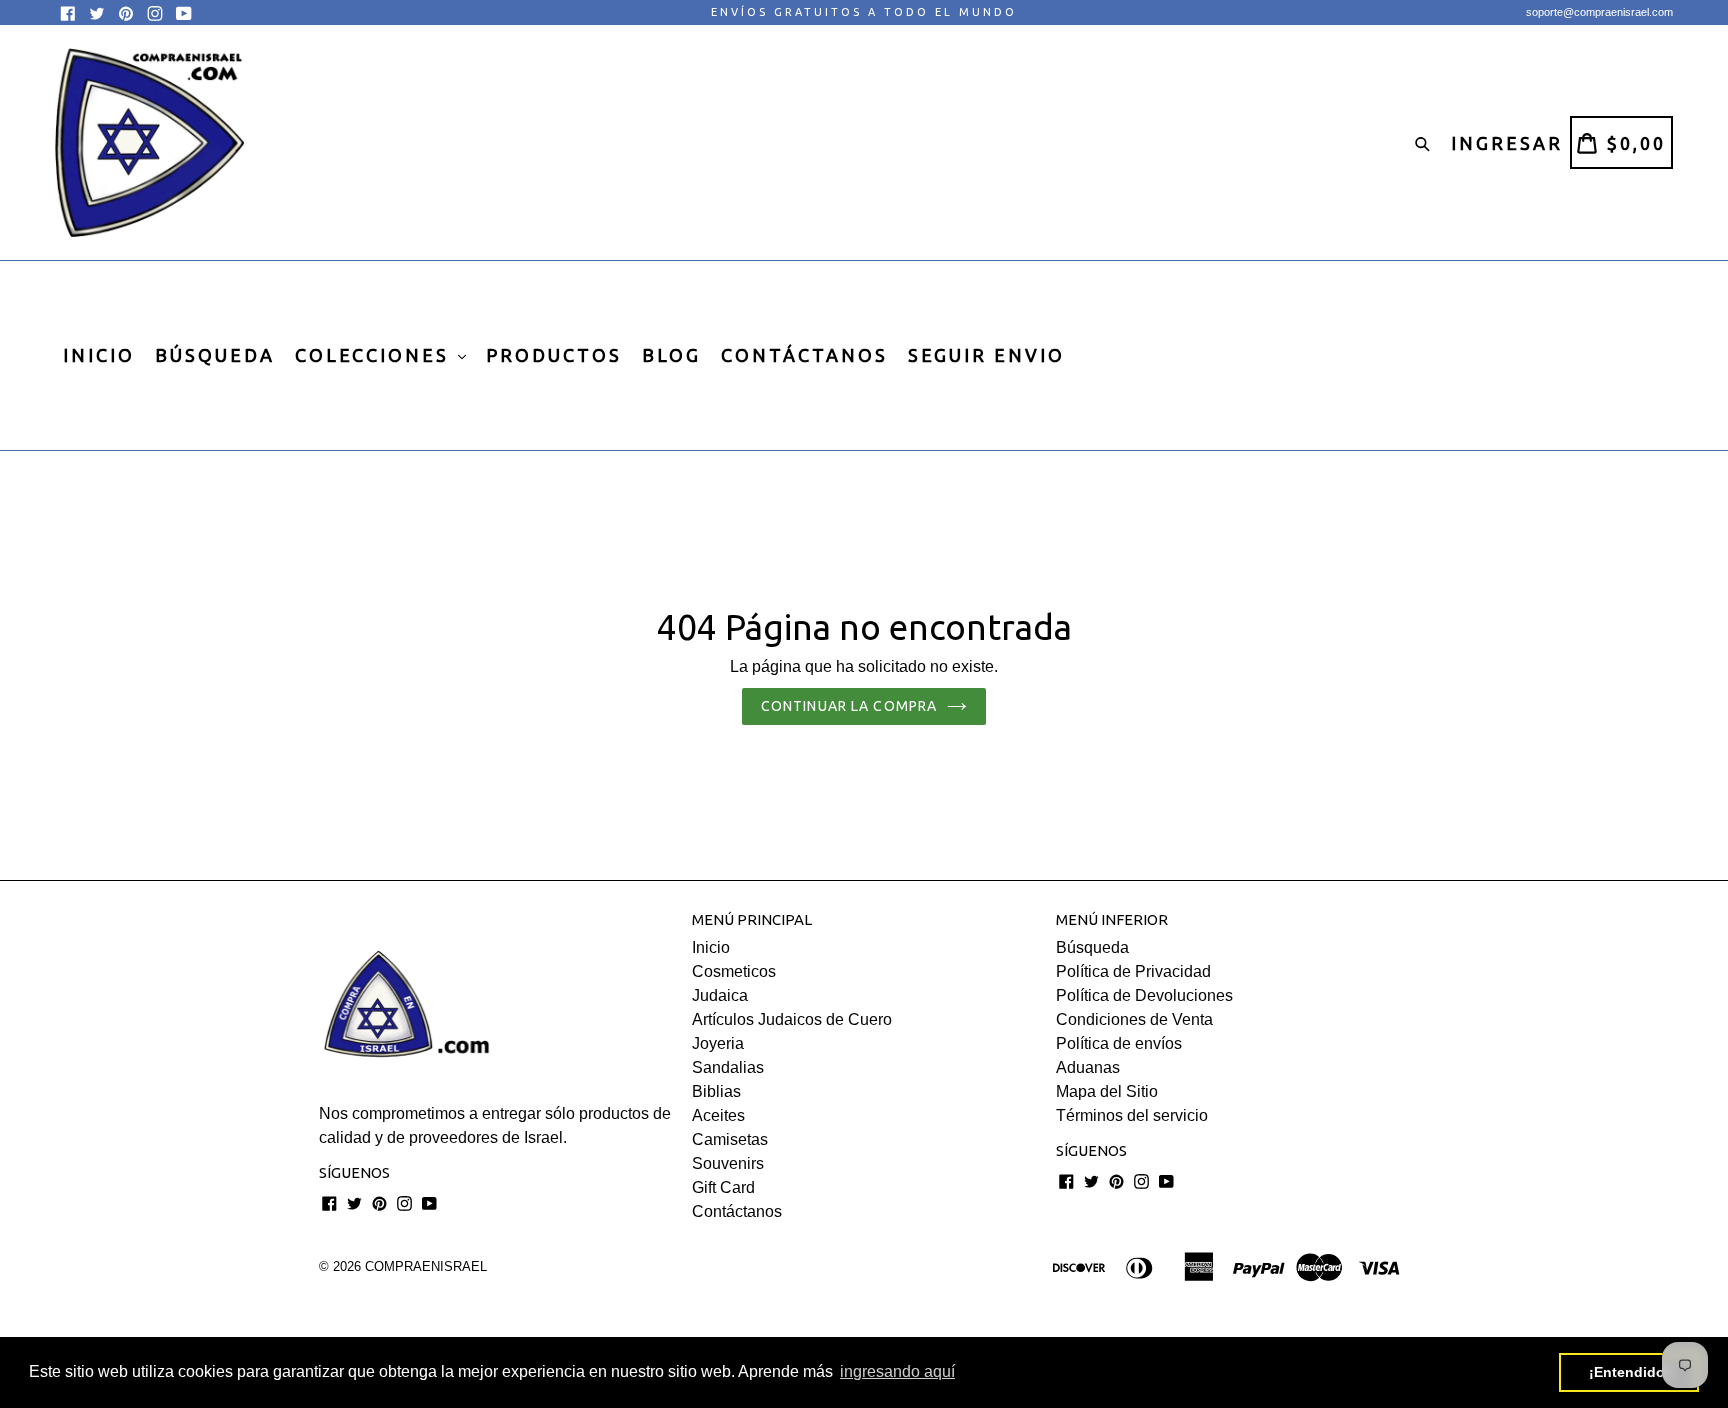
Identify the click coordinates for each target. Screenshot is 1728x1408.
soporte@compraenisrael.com (1599, 12)
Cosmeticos (734, 971)
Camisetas (730, 1139)
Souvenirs (728, 1163)
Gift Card (723, 1187)
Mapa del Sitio (1107, 1091)
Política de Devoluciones (1144, 995)
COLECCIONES (375, 355)
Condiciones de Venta (1134, 1019)
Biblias (716, 1091)
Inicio (711, 947)
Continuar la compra (849, 706)
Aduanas (1088, 1067)
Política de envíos (1119, 1043)
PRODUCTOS (554, 355)
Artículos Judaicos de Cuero (792, 1019)
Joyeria (718, 1043)
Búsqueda (1092, 947)
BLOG (671, 355)
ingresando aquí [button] (897, 1371)
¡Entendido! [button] (1629, 1372)
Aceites (718, 1115)
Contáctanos (737, 1211)
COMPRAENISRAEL (426, 1266)
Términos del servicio (1132, 1115)
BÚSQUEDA (215, 355)
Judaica (720, 995)
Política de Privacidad (1133, 971)
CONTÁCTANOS (804, 355)
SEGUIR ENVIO (986, 355)
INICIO (99, 355)
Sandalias (728, 1067)
